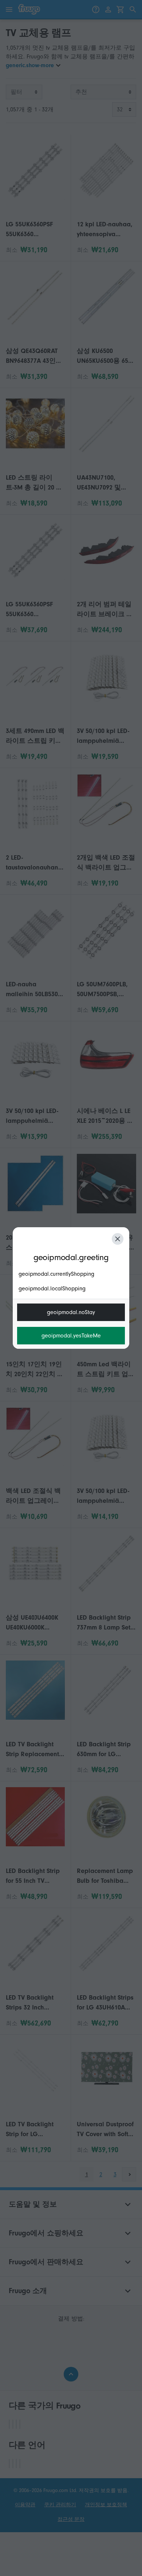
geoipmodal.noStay (71, 1312)
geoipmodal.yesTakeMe (71, 1336)
